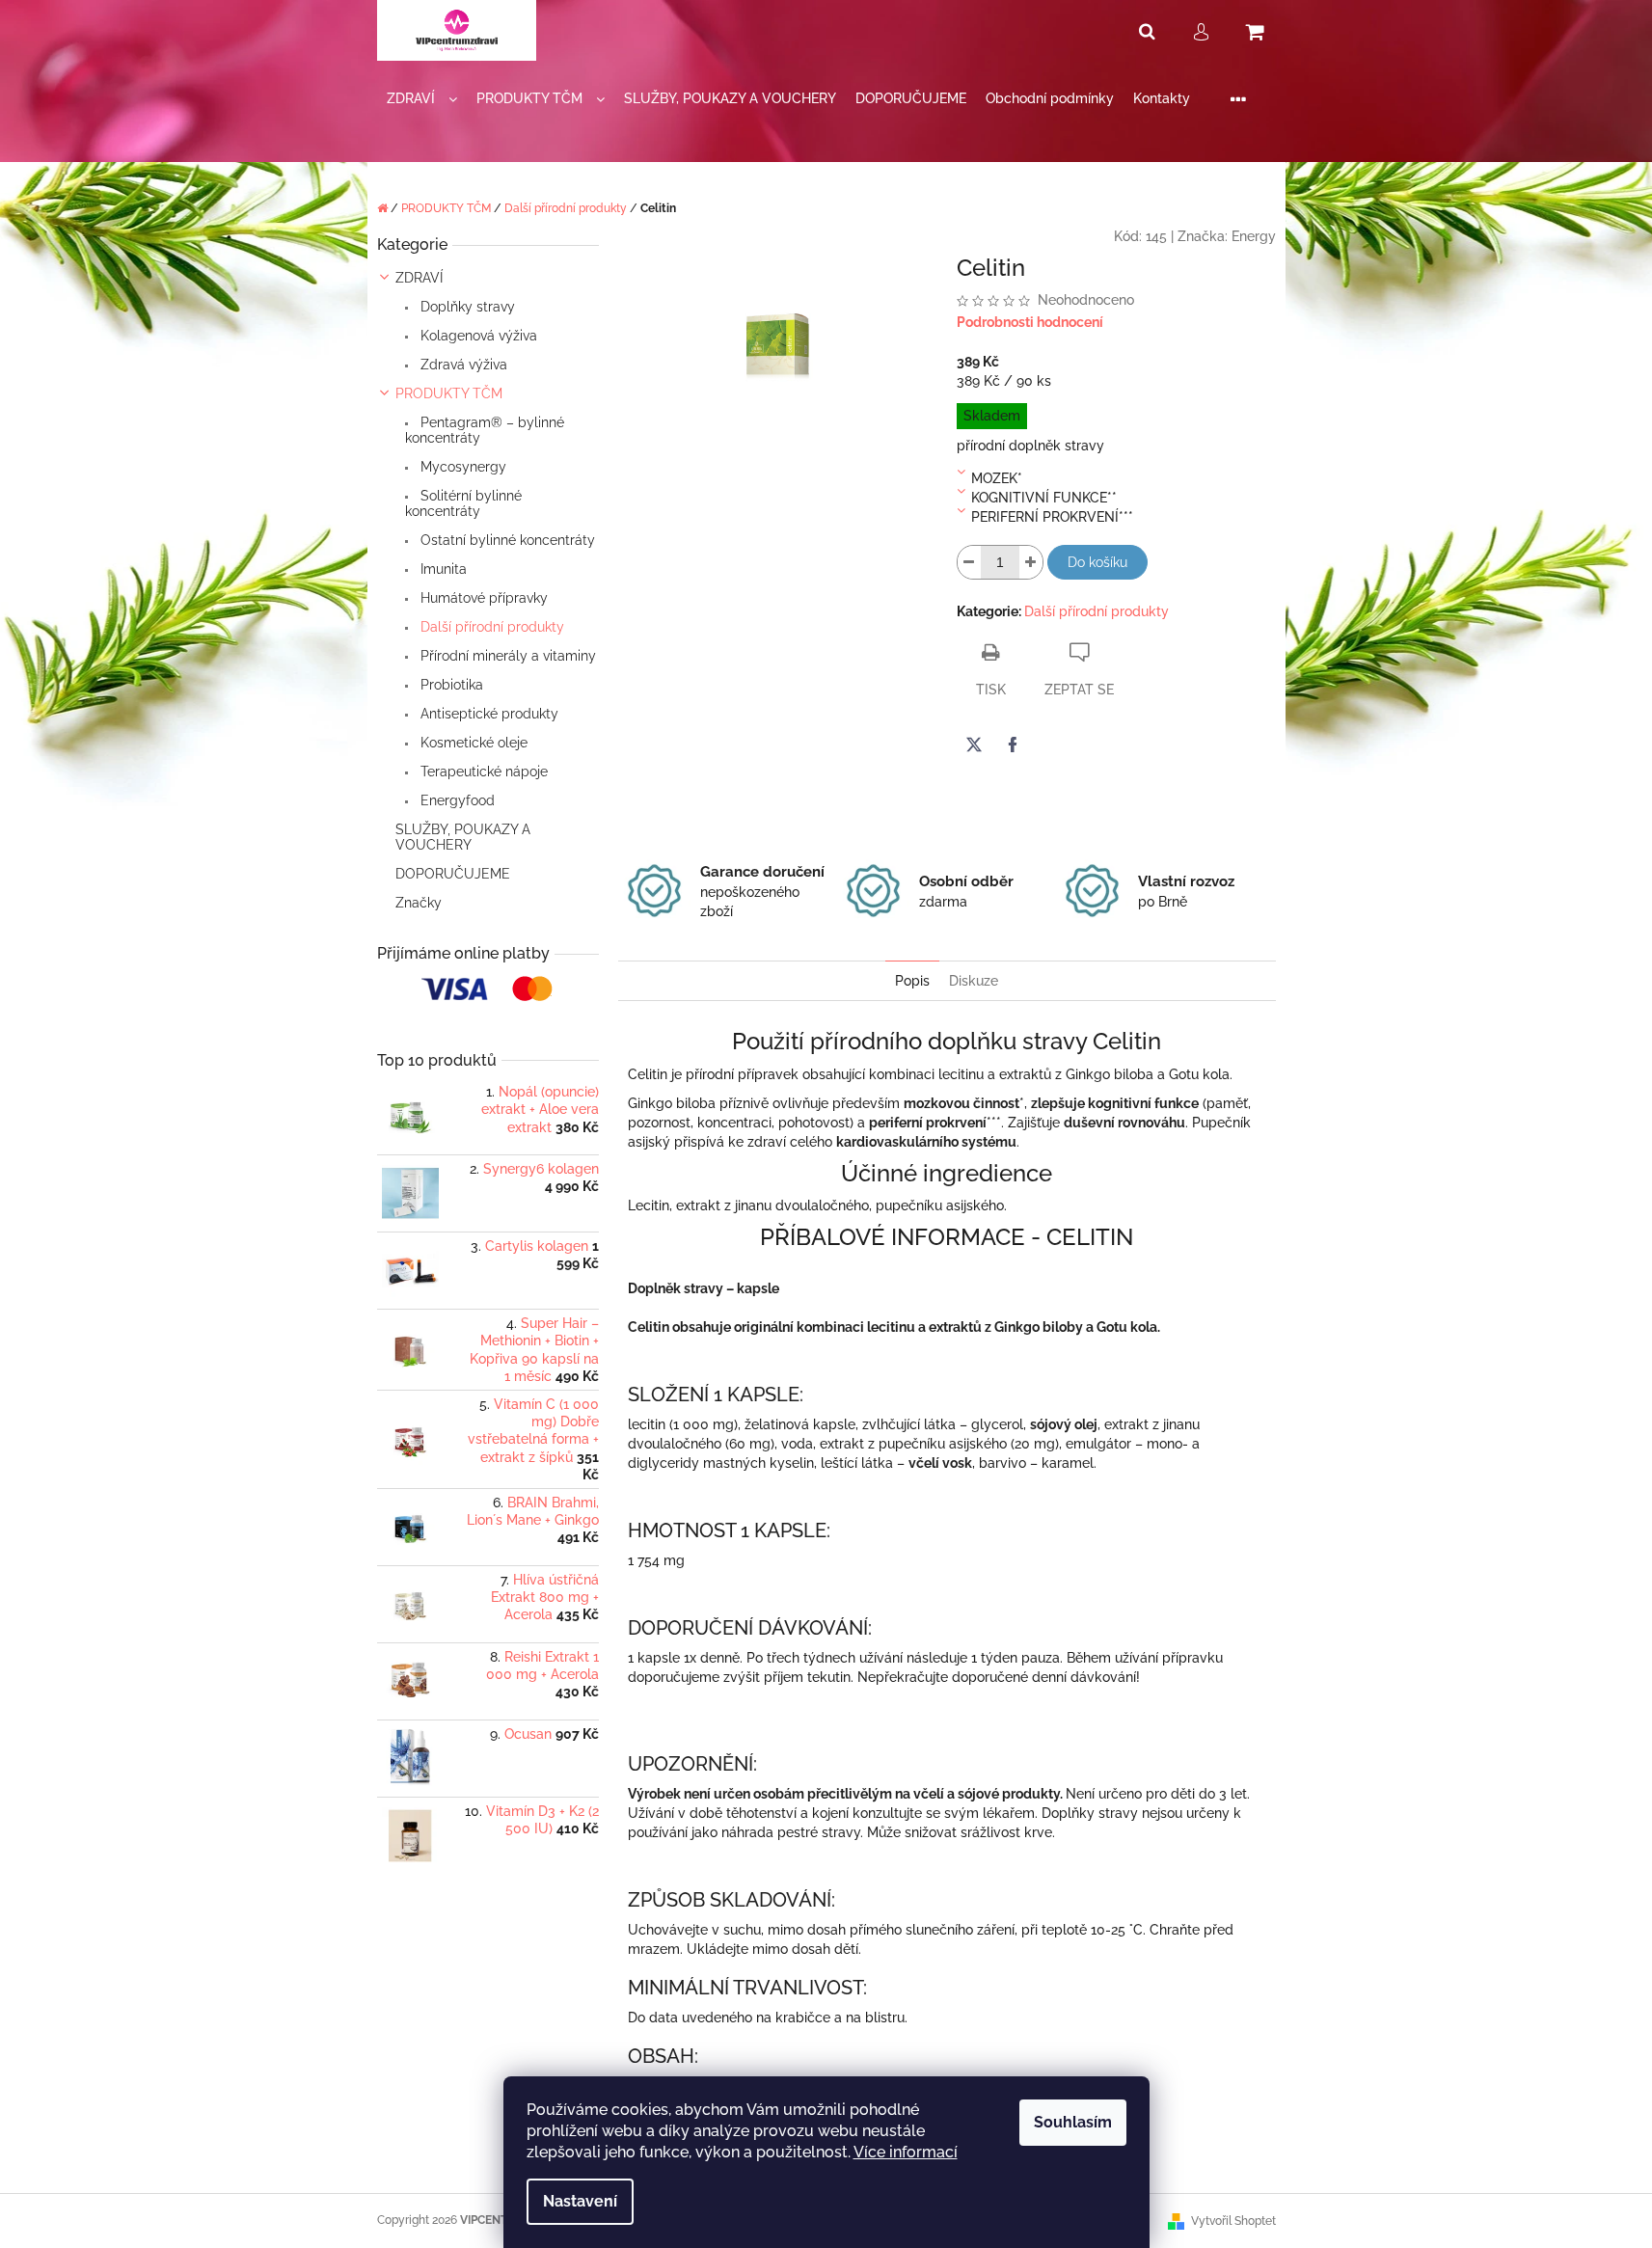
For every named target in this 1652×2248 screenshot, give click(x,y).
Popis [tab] (912, 981)
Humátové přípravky (482, 598)
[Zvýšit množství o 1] (1031, 562)
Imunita (442, 569)
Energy (1254, 236)
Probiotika (450, 685)
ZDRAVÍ (419, 278)
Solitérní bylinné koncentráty (463, 503)
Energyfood (456, 800)
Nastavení (580, 2201)
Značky (419, 903)
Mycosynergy (461, 467)
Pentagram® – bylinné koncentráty (485, 430)
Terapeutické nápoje (482, 772)
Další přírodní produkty (490, 627)
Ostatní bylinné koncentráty (506, 540)
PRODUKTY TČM (449, 393)
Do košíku (1097, 562)
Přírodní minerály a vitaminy (506, 656)
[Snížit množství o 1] (969, 562)
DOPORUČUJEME (453, 874)
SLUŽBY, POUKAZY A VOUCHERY (463, 837)
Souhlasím (1073, 2122)
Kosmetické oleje (472, 743)
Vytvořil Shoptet (1233, 2221)
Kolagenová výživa (477, 336)
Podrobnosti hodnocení (1030, 322)
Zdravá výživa (462, 365)
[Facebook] (1013, 745)
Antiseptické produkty (487, 714)
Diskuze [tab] (974, 981)
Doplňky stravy (466, 307)
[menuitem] (422, 99)
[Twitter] (974, 745)
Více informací (906, 2152)
